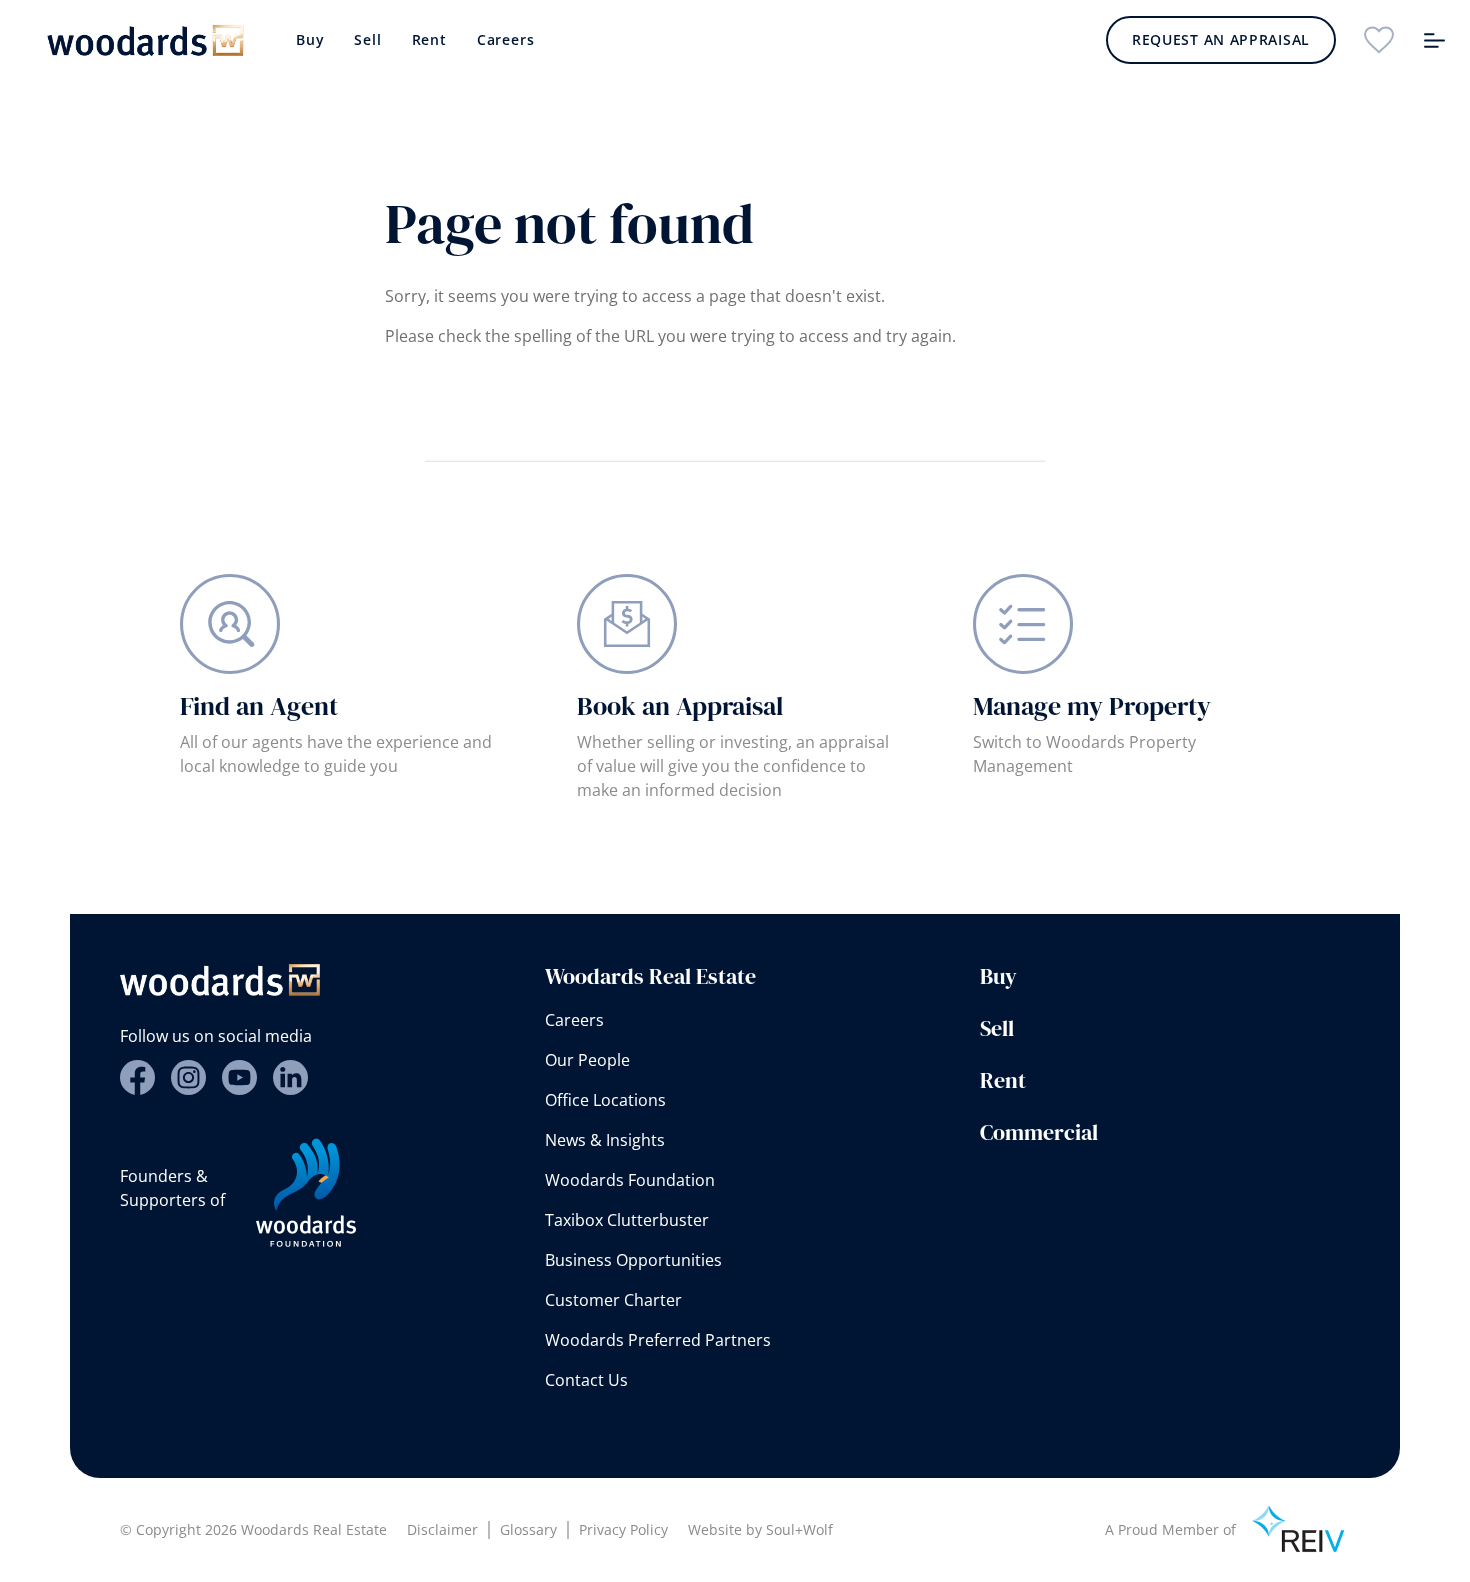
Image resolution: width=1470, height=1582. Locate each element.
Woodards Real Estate (650, 976)
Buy (310, 39)
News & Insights (605, 1140)
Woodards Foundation (630, 1180)
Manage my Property (1092, 706)
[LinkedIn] (290, 1077)
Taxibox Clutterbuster (627, 1220)
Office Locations (605, 1100)
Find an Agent (259, 706)
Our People (587, 1060)
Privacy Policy (623, 1529)
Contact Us (586, 1380)
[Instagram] (188, 1077)
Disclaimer (442, 1529)
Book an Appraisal (680, 706)
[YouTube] (239, 1077)
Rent (429, 39)
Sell (367, 39)
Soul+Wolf (799, 1529)
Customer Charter (613, 1300)
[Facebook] (137, 1077)
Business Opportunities (633, 1260)
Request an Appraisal (1221, 39)
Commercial (1039, 1132)
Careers (506, 39)
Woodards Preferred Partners (658, 1340)
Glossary (528, 1529)
